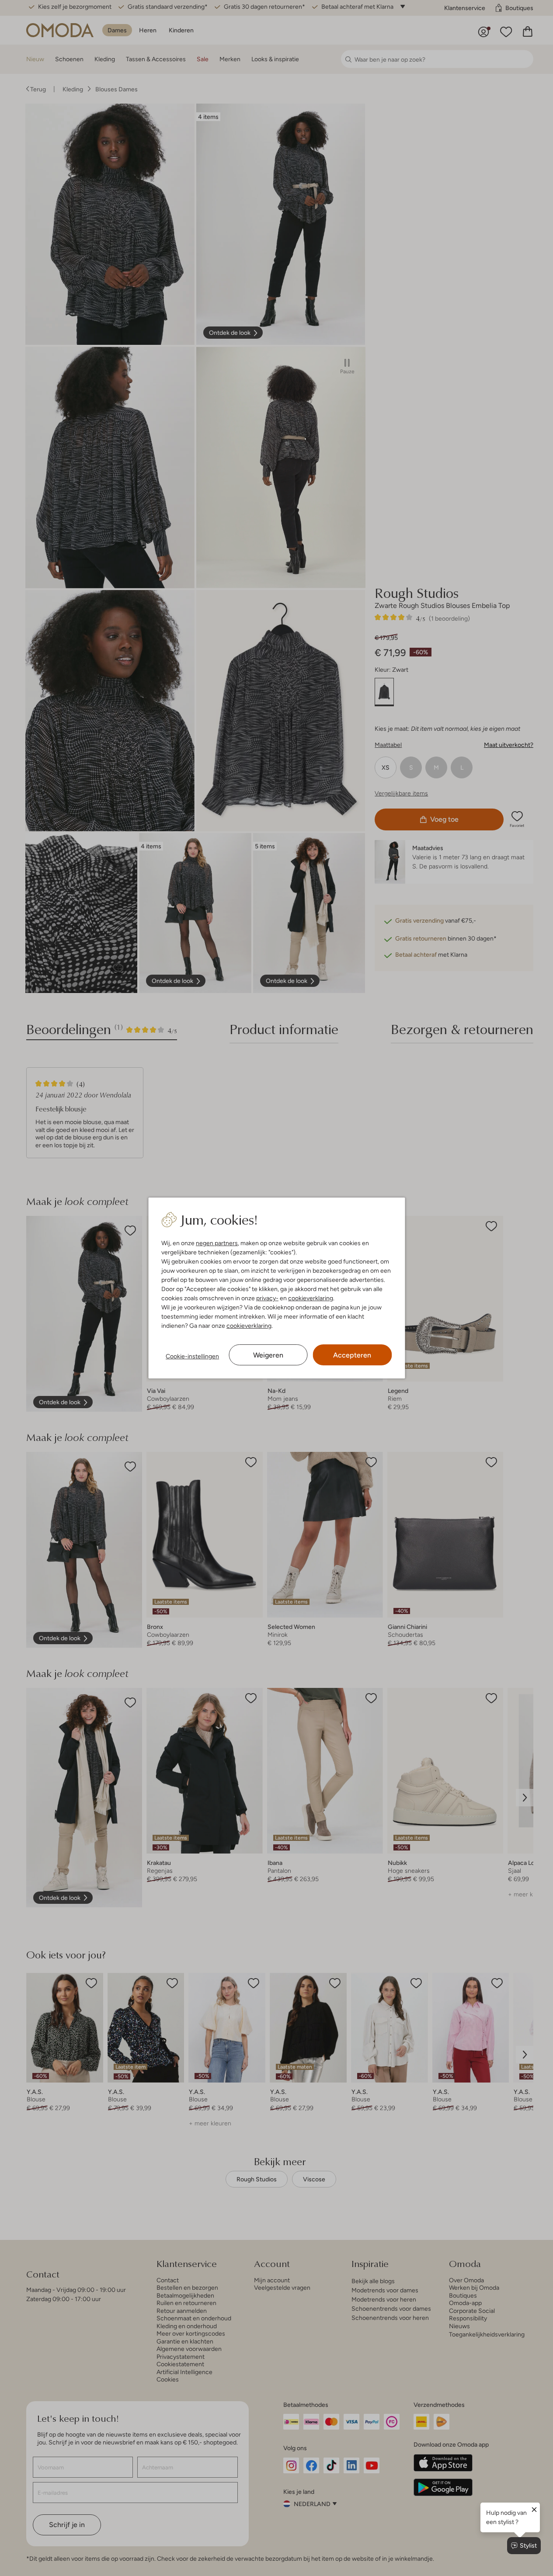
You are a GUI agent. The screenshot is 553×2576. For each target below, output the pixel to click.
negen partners (217, 1243)
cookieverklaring (311, 1298)
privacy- (267, 1298)
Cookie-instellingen (192, 1356)
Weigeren (268, 1355)
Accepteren (352, 1355)
